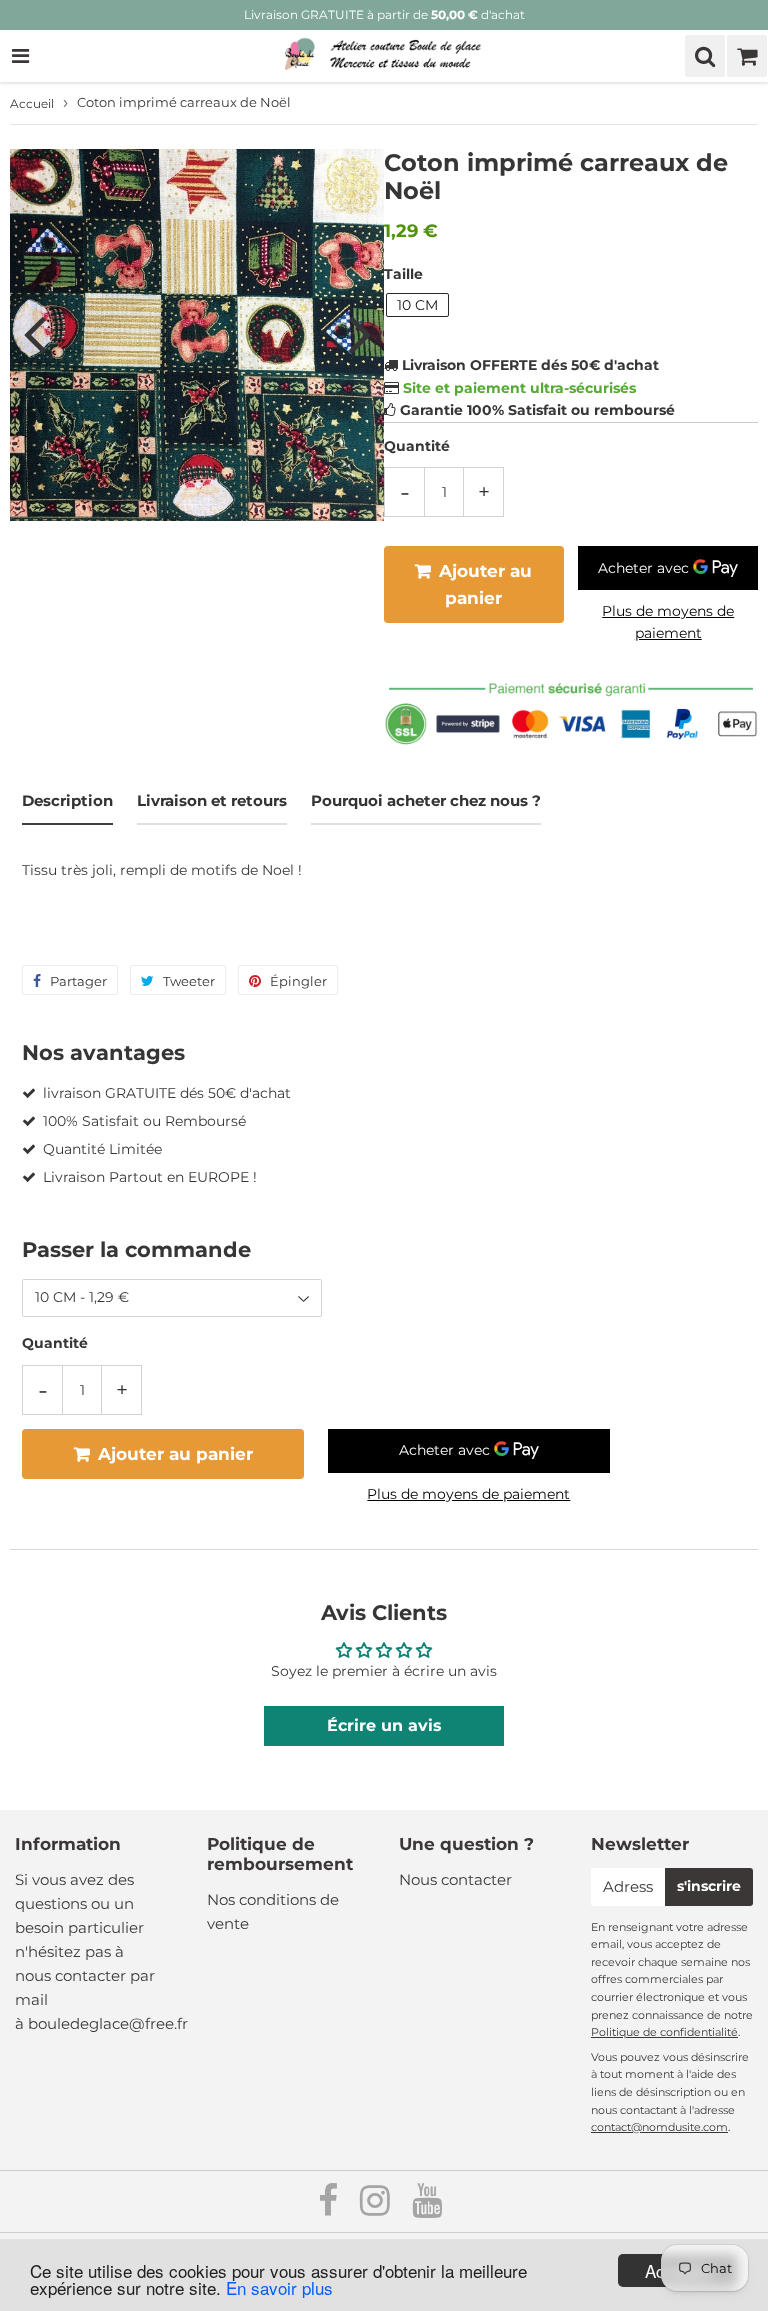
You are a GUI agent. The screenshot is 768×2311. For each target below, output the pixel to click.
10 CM (417, 305)
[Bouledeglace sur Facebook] (330, 2207)
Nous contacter (455, 1879)
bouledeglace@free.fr (108, 2023)
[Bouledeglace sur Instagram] (377, 2207)
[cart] (747, 56)
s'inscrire (709, 1886)
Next (360, 333)
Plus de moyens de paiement (668, 622)
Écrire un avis (384, 1725)
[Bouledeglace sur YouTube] (427, 2207)
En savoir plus (279, 2287)
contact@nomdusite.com (659, 2127)
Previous (34, 333)
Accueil (32, 103)
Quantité (417, 446)
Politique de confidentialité (664, 2032)
